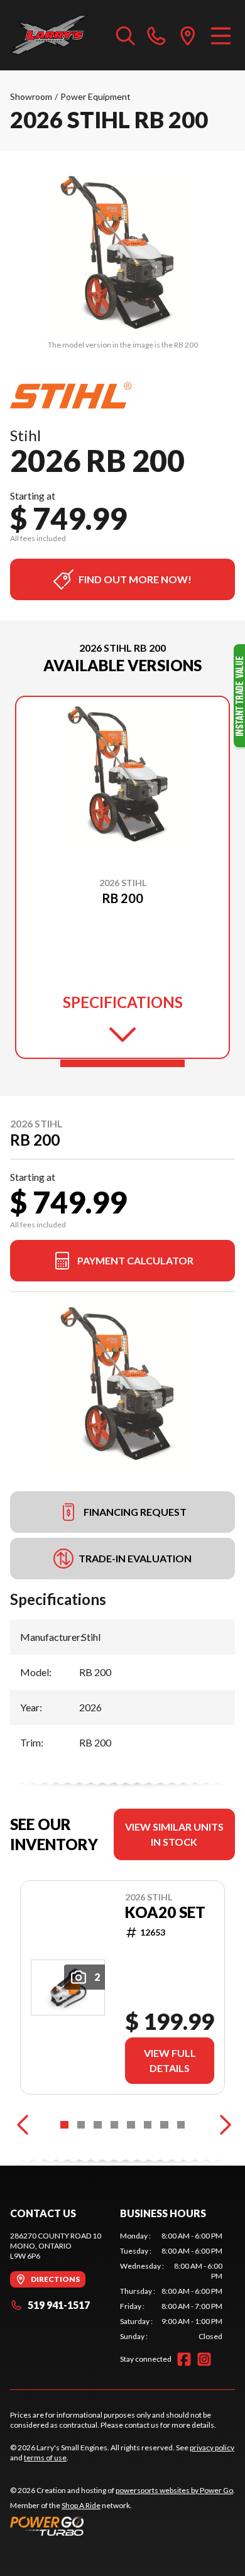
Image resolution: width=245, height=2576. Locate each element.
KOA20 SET (165, 1912)
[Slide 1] (122, 1063)
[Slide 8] (181, 2125)
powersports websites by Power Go (174, 2490)
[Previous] (23, 2125)
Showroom (31, 96)
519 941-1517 (59, 2305)
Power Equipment (95, 96)
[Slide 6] (148, 2125)
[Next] (222, 2125)
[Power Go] (122, 2526)
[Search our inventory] (126, 35)
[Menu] (221, 35)
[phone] (156, 35)
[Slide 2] (81, 2125)
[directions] (188, 35)
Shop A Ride (81, 2505)
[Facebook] (184, 2359)
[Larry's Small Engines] (57, 35)
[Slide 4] (115, 2125)
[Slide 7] (164, 2125)
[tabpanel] (171, 2286)
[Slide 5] (131, 2125)
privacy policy (212, 2447)
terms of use (45, 2458)
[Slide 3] (98, 2125)
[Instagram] (204, 2359)
